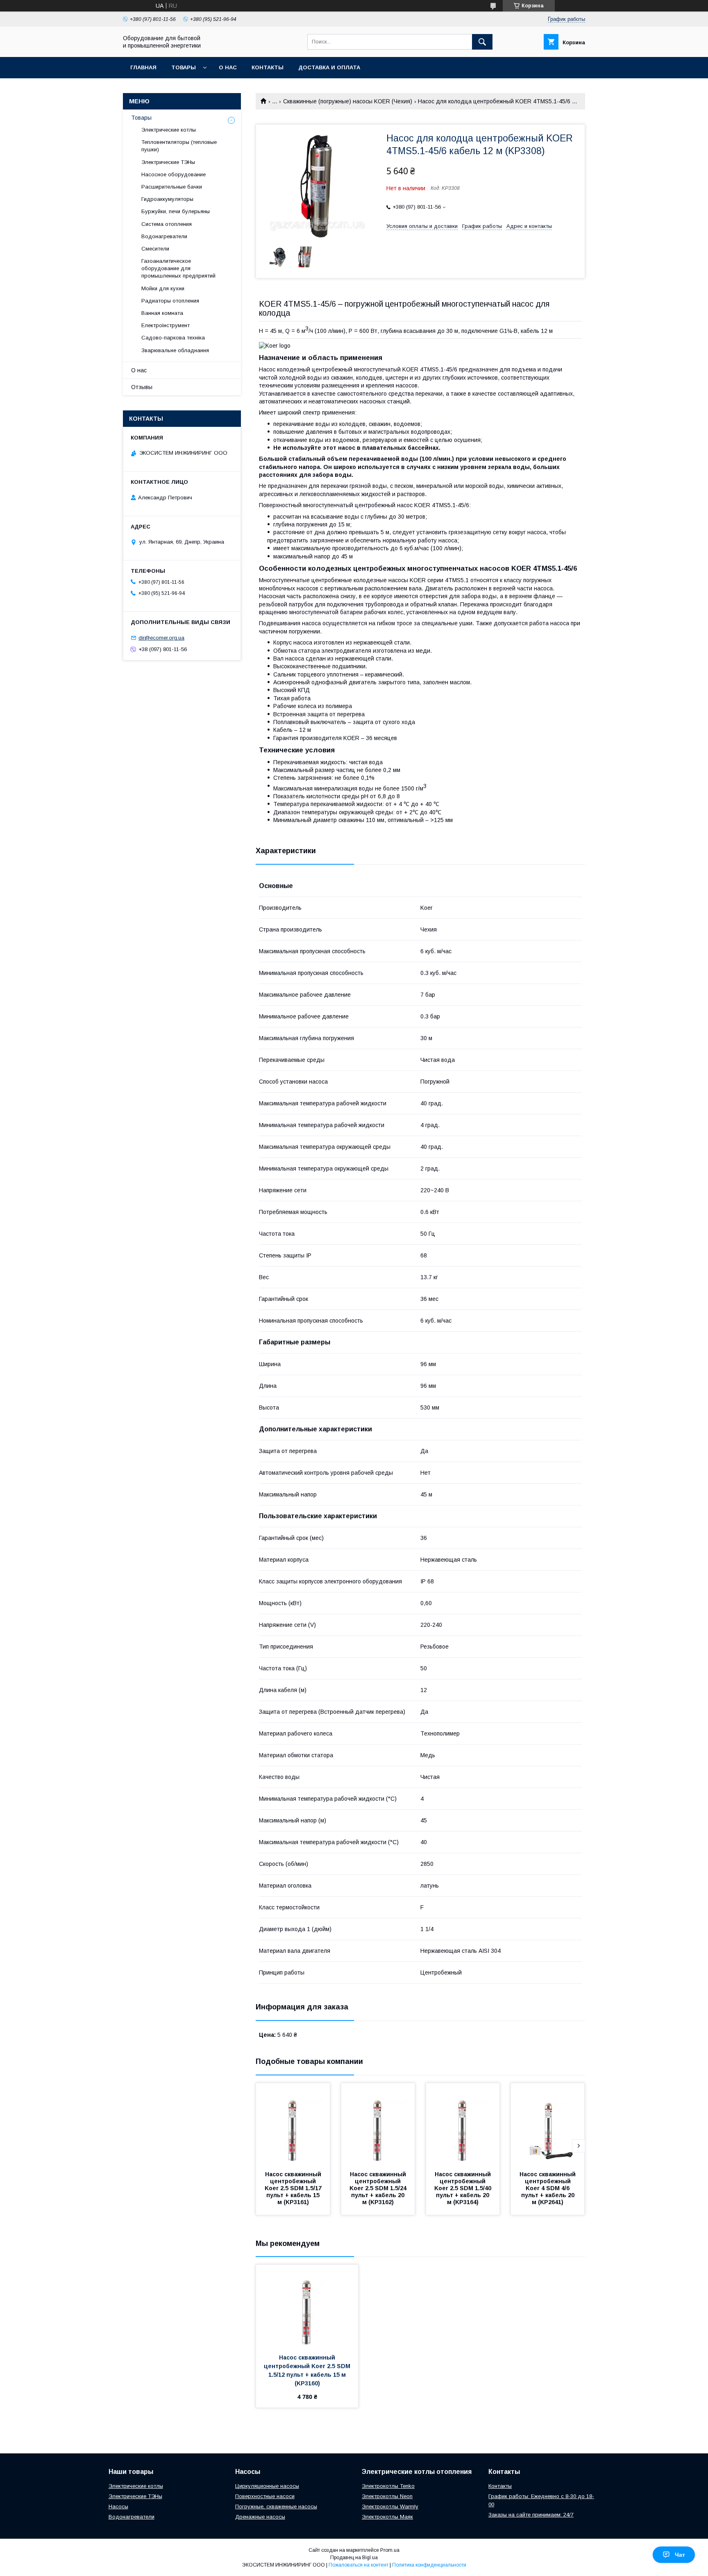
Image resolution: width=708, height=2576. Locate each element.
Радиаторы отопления (170, 301)
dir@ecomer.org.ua (161, 638)
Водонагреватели (164, 236)
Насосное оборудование (174, 174)
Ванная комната (162, 313)
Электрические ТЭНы (168, 162)
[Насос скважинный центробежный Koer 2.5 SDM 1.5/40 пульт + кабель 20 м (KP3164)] (463, 2124)
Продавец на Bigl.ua (354, 2558)
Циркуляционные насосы (267, 2486)
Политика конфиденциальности (429, 2565)
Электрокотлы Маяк (387, 2517)
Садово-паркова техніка (173, 338)
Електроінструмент (166, 325)
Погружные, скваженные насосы (276, 2507)
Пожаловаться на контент (359, 2565)
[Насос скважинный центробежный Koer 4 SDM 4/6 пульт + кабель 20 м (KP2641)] (548, 2124)
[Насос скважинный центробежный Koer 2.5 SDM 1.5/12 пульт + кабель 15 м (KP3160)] (307, 2306)
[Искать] (482, 42)
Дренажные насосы (260, 2517)
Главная (143, 67)
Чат (680, 2555)
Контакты (268, 67)
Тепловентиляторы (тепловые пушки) (179, 146)
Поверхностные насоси (265, 2496)
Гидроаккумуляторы (167, 199)
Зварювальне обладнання (175, 350)
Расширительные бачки (172, 187)
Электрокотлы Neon (387, 2496)
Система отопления (167, 224)
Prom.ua (390, 2550)
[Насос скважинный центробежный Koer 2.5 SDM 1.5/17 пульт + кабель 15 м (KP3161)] (293, 2124)
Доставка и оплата (329, 67)
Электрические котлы (169, 130)
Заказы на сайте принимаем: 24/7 (531, 2515)
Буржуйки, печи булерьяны (176, 211)
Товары (184, 67)
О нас (228, 67)
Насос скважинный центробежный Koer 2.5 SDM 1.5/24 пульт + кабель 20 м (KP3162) (379, 2188)
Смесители (155, 249)
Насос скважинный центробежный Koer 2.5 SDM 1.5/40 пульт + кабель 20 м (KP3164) (464, 2188)
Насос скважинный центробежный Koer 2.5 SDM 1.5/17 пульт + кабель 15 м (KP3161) (294, 2188)
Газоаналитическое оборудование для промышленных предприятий (178, 268)
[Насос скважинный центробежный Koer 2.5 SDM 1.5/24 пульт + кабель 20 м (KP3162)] (378, 2124)
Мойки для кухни (163, 288)
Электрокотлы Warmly (390, 2507)
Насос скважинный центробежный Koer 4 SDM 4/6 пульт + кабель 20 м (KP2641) (548, 2188)
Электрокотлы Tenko (388, 2486)
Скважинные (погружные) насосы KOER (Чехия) (348, 101)
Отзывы (142, 387)
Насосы (118, 2507)
